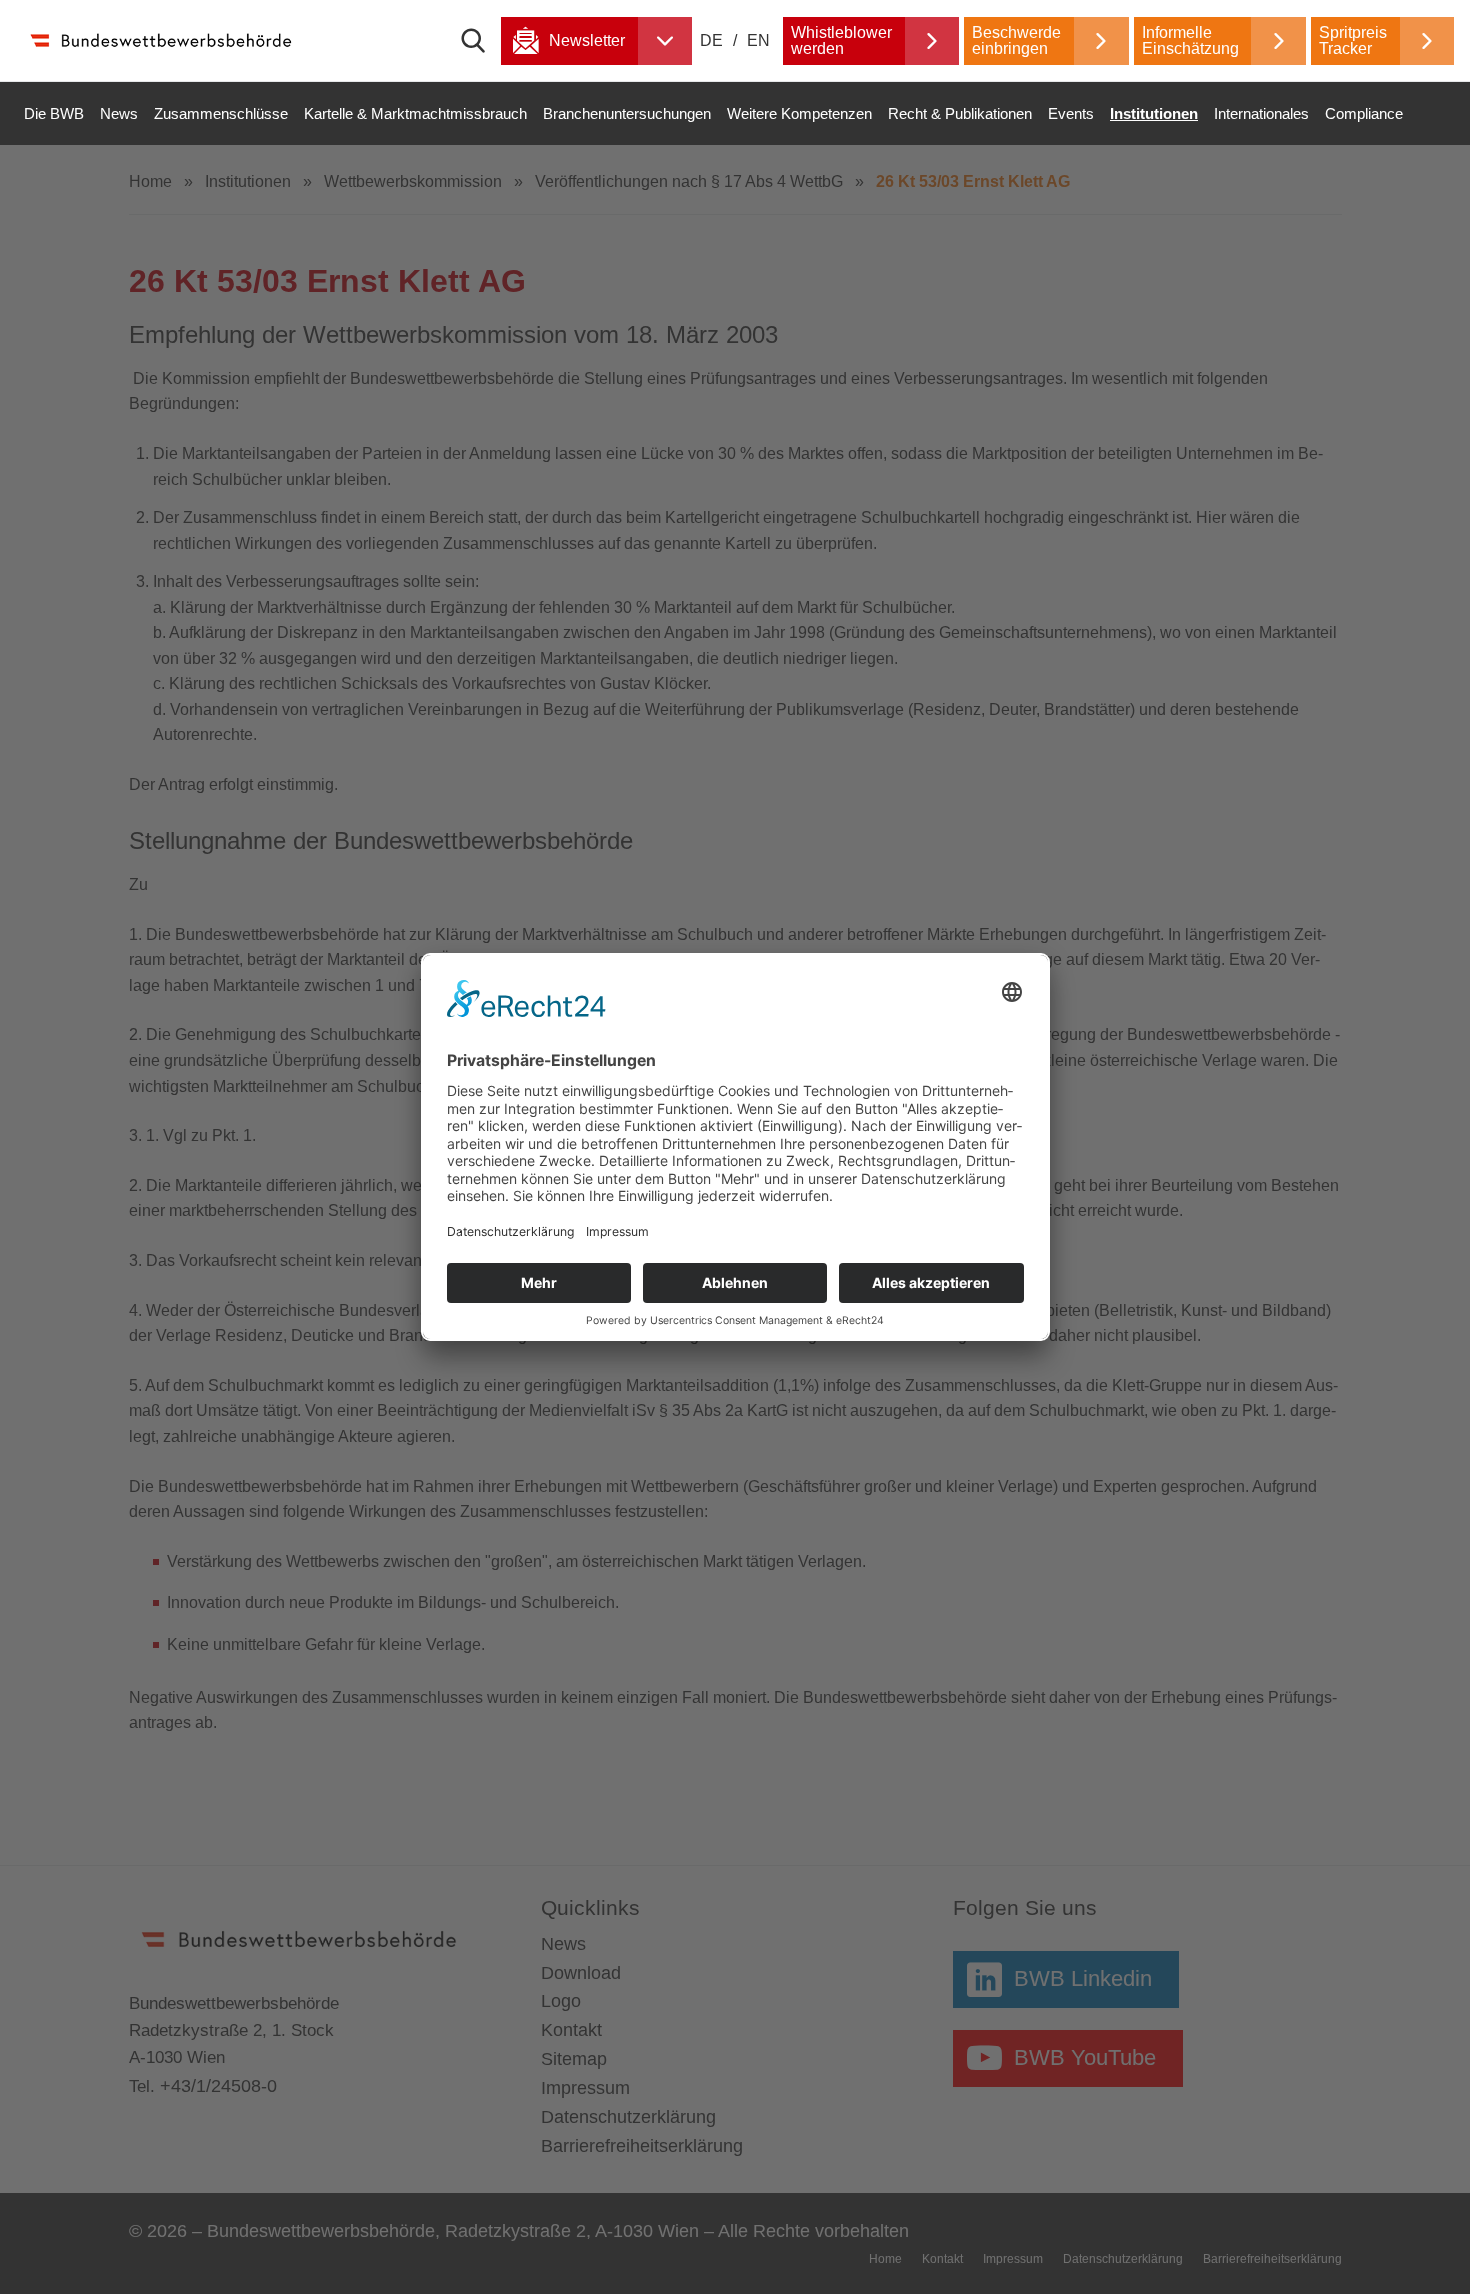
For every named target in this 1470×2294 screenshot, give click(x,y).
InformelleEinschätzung (1190, 40)
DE (713, 40)
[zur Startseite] (160, 40)
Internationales (1261, 113)
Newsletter (587, 40)
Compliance (1364, 113)
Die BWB (54, 113)
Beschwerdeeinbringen (1016, 40)
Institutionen (1154, 113)
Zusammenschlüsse (221, 113)
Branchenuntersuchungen (627, 113)
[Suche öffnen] (481, 41)
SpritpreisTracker (1353, 40)
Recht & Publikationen (960, 113)
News (119, 113)
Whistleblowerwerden (841, 40)
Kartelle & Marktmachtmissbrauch (415, 113)
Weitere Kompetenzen (799, 113)
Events (1071, 113)
